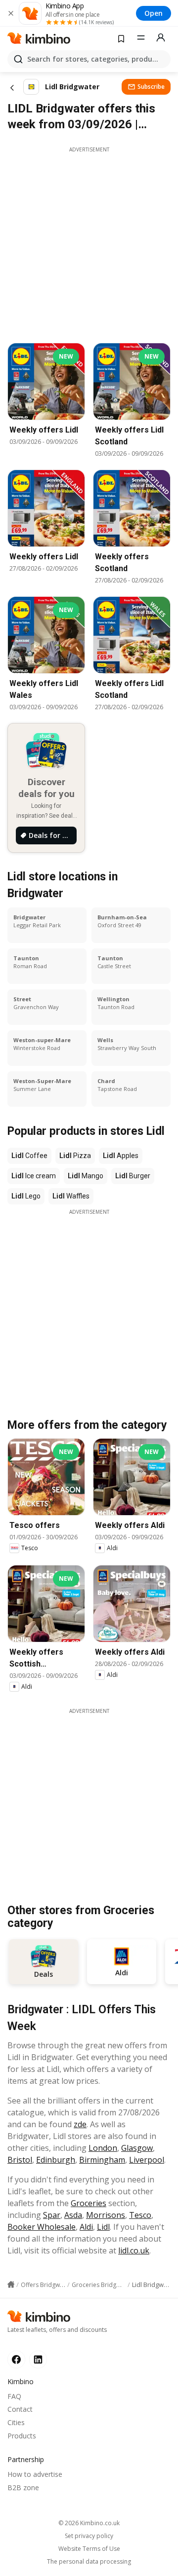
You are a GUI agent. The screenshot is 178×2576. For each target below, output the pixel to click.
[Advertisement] (89, 242)
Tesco (140, 2215)
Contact (20, 2409)
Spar (52, 2215)
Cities (16, 2422)
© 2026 (89, 2523)
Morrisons (106, 2215)
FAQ (14, 2396)
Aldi (86, 2227)
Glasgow (137, 2148)
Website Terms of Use (89, 2549)
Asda (73, 2215)
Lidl (103, 2227)
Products (22, 2436)
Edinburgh (56, 2160)
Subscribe (151, 87)
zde (80, 2124)
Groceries (89, 2203)
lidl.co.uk (134, 2250)
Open (154, 13)
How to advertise (35, 2474)
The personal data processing (89, 2562)
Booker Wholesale (42, 2227)
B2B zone (23, 2487)
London (103, 2148)
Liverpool (147, 2160)
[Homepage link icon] (11, 2285)
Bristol (20, 2160)
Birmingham (102, 2160)
